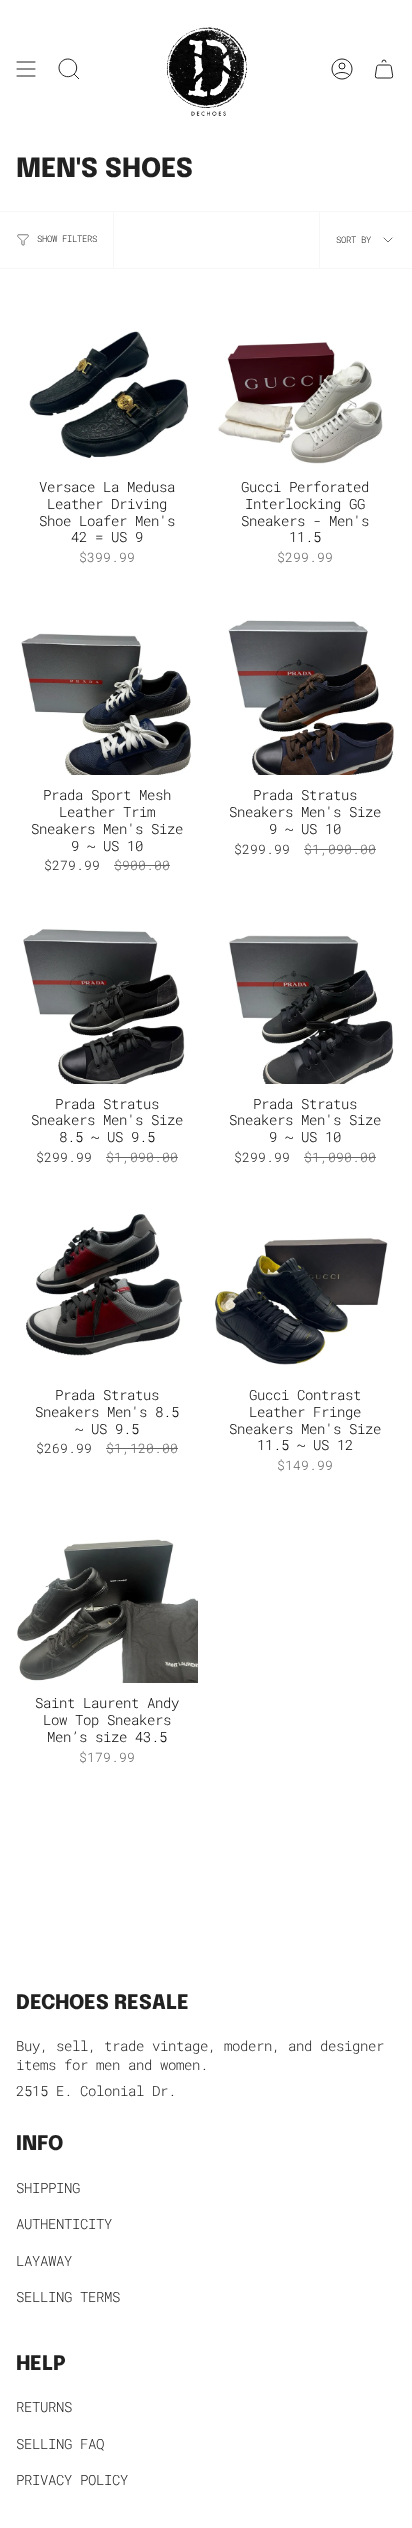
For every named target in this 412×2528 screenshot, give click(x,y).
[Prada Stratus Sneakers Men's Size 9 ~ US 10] (305, 684)
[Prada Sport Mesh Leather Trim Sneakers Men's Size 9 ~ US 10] (107, 684)
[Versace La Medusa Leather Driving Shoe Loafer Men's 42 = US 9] (107, 376)
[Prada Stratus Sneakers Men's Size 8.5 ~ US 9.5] (107, 993)
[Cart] (384, 69)
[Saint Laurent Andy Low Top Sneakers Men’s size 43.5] (107, 1592)
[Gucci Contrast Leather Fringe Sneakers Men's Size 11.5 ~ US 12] (305, 1284)
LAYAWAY (44, 2260)
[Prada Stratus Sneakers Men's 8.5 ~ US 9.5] (107, 1284)
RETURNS (44, 2406)
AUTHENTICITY (64, 2223)
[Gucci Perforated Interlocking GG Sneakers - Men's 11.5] (305, 376)
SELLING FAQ (60, 2443)
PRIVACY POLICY (72, 2479)
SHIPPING (48, 2187)
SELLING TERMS (68, 2296)
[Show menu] (26, 69)
